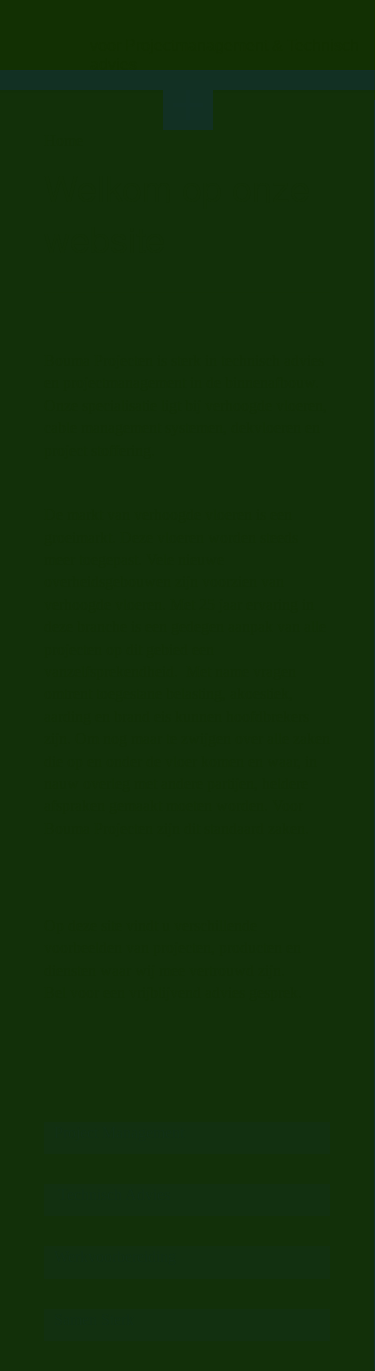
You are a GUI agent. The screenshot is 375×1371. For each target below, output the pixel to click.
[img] (47, 33)
